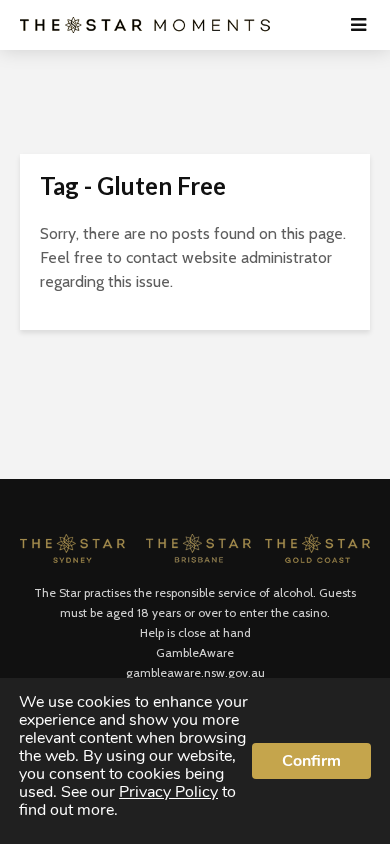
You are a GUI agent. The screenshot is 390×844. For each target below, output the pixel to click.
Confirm (311, 761)
